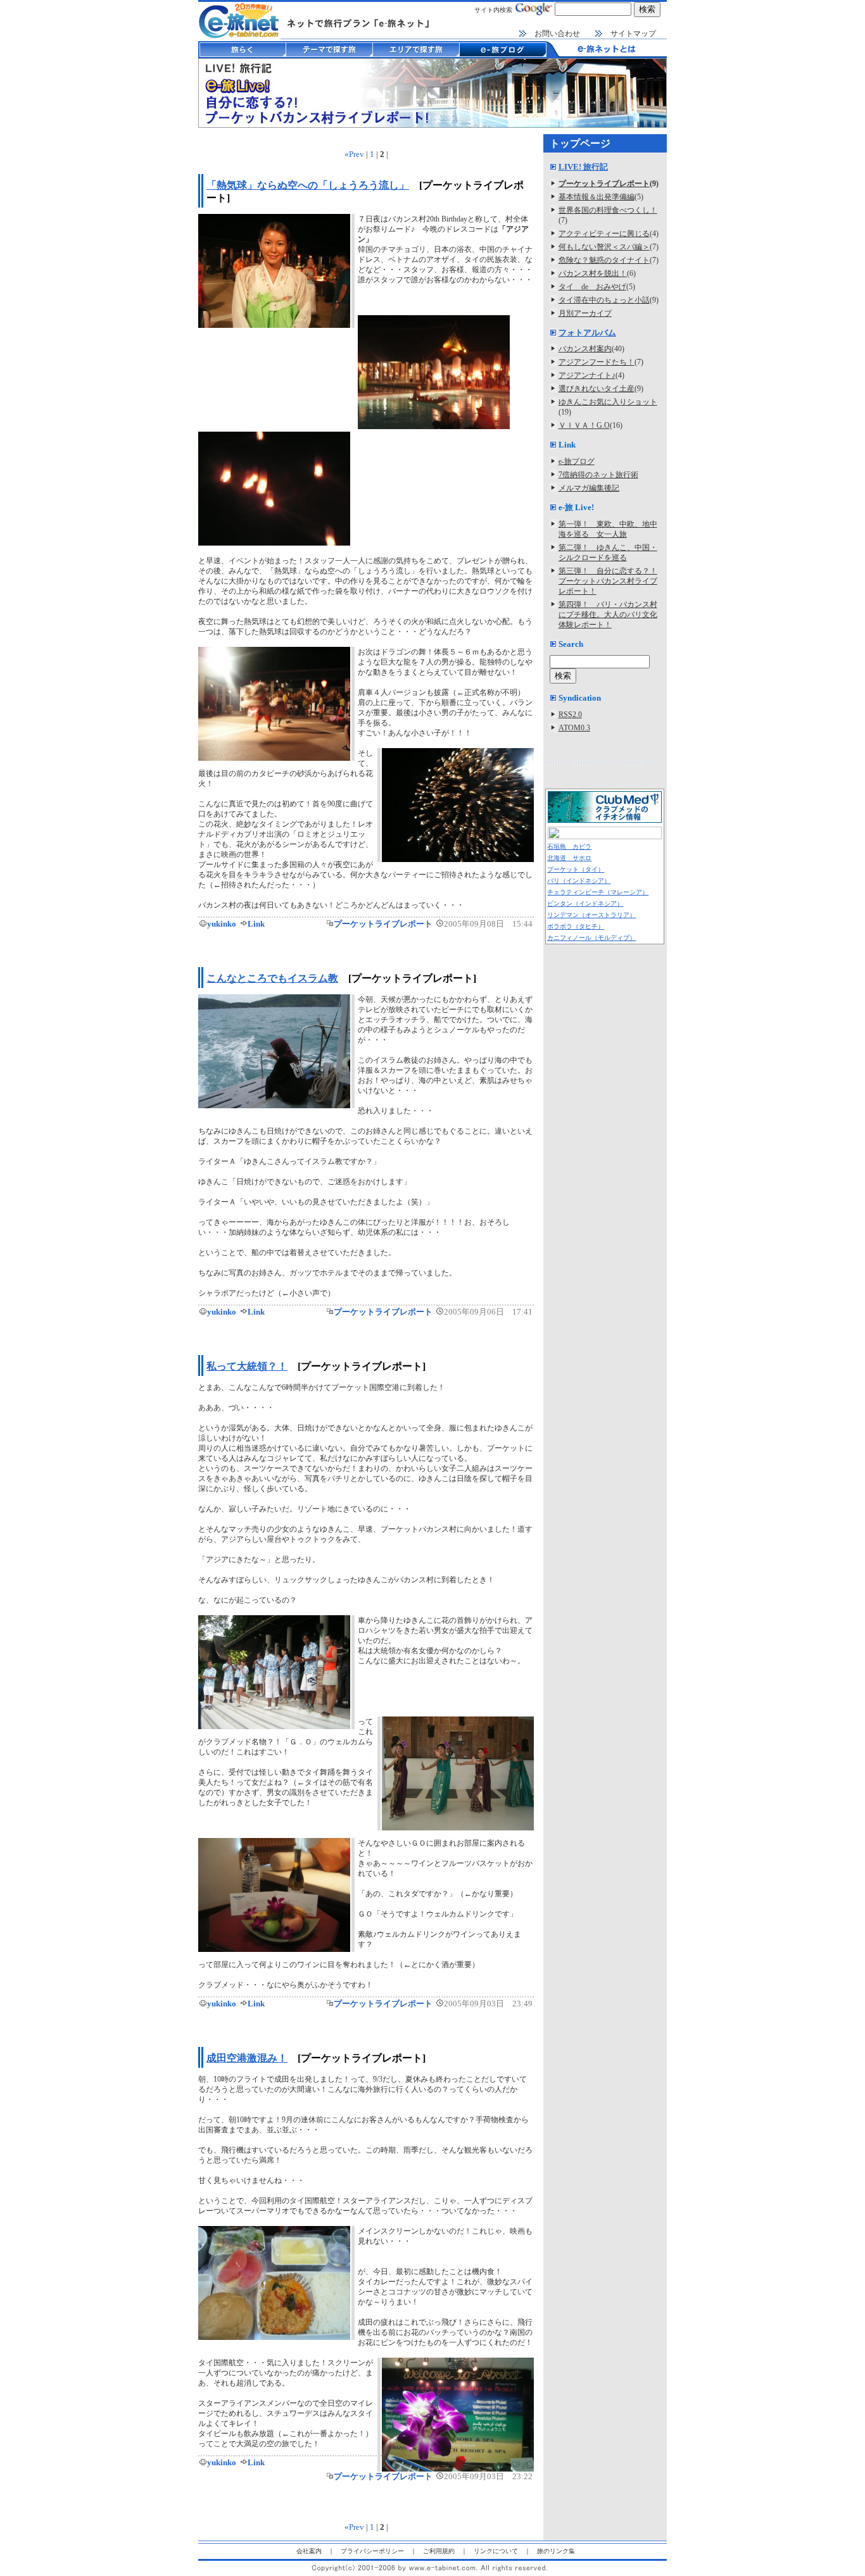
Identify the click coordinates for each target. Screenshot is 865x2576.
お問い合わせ (557, 34)
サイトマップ (633, 34)
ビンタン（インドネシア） (585, 903)
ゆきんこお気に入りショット (608, 402)
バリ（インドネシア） (579, 881)
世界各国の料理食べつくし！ (608, 210)
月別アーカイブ (585, 313)
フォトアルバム (587, 333)
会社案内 (309, 2551)
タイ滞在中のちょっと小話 (604, 300)
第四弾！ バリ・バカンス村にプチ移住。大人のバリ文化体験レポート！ (608, 615)
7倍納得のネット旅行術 (598, 475)
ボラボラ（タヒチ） (576, 926)
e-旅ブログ (577, 461)
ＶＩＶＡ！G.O (584, 425)
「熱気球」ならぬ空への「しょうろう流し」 (308, 185)
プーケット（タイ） (576, 869)
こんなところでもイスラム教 (272, 978)
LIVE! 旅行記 (583, 167)
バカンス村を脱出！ (593, 273)
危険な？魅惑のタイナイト (604, 260)
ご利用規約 (439, 2551)
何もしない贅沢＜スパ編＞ (604, 247)
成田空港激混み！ (247, 2058)
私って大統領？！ (247, 1366)
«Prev (354, 154)
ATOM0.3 (574, 728)
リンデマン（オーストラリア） (591, 915)
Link (256, 924)
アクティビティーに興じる (604, 234)
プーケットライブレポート (383, 924)
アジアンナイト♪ (587, 375)
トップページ (580, 143)
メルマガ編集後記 (589, 488)
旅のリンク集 (556, 2551)
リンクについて (496, 2551)
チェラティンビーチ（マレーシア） (598, 892)
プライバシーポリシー (372, 2551)
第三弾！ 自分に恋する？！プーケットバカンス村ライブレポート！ (608, 581)
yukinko (222, 924)
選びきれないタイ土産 (597, 389)
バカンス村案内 (585, 349)
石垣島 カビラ (569, 847)
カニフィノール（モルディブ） (591, 938)
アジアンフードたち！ (597, 362)
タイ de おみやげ (592, 287)
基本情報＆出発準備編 (597, 197)
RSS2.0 (570, 715)
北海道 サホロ (569, 858)
